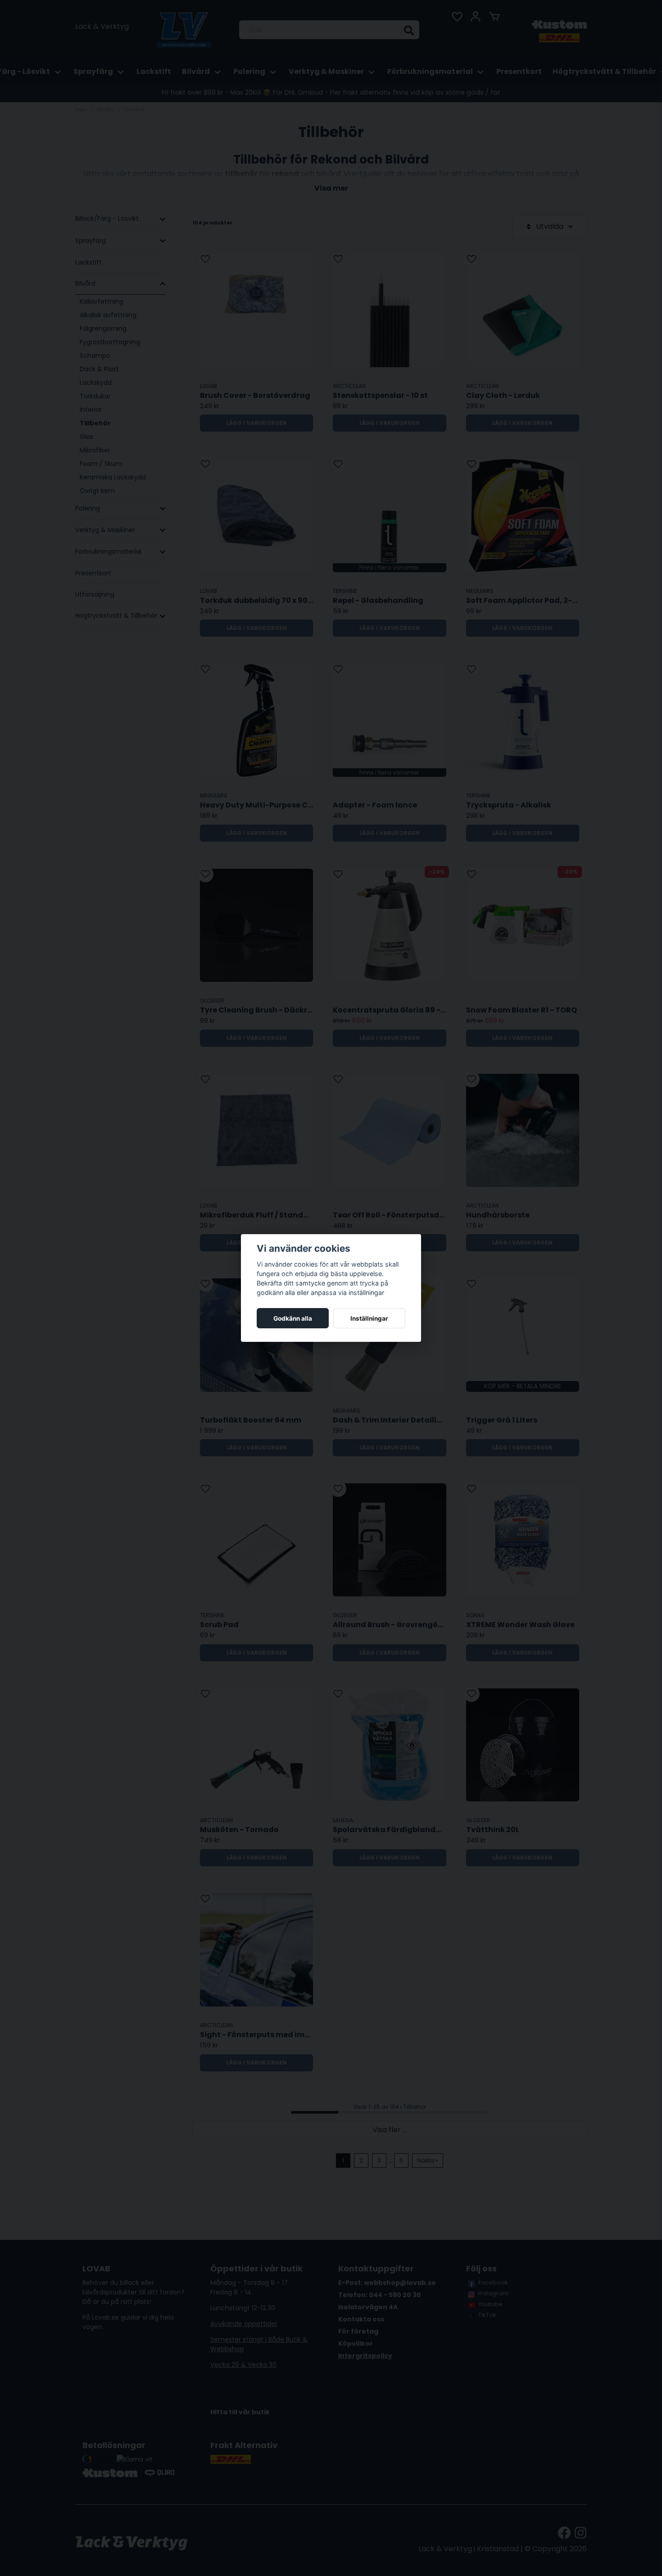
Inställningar (369, 1318)
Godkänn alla (293, 1318)
